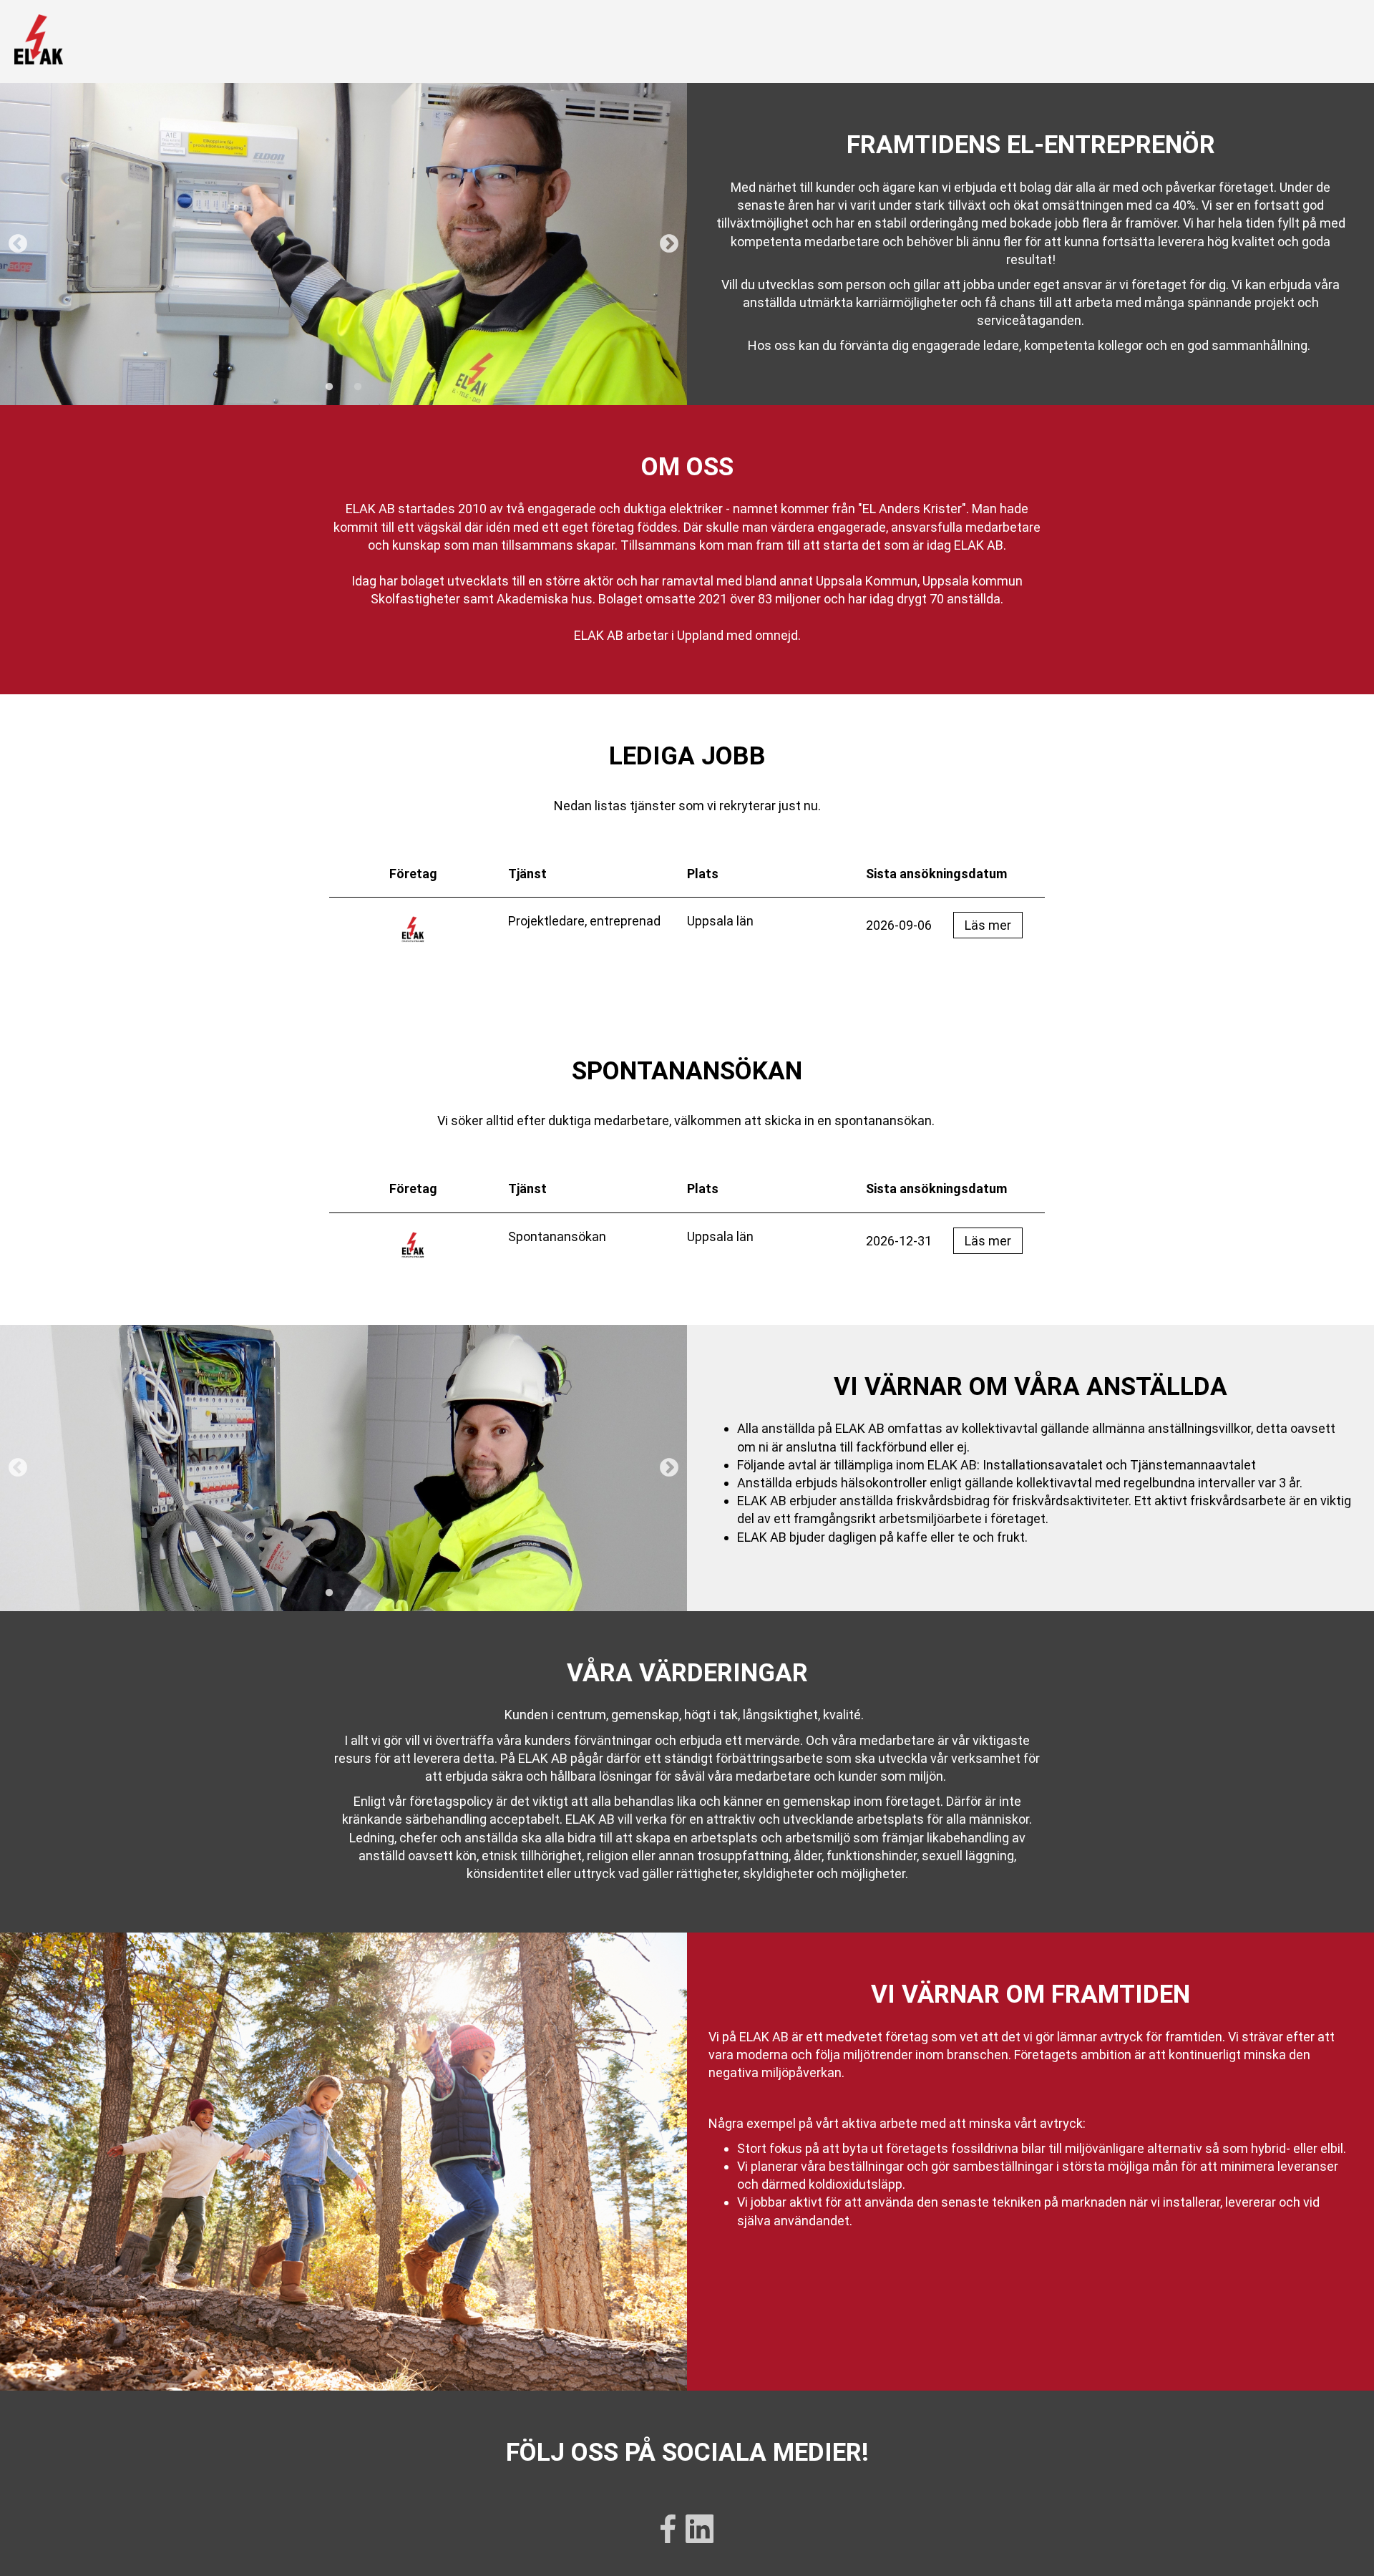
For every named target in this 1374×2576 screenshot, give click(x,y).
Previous (18, 244)
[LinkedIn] (700, 2531)
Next (669, 244)
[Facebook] (668, 2531)
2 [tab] (358, 387)
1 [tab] (329, 387)
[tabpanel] (343, 244)
